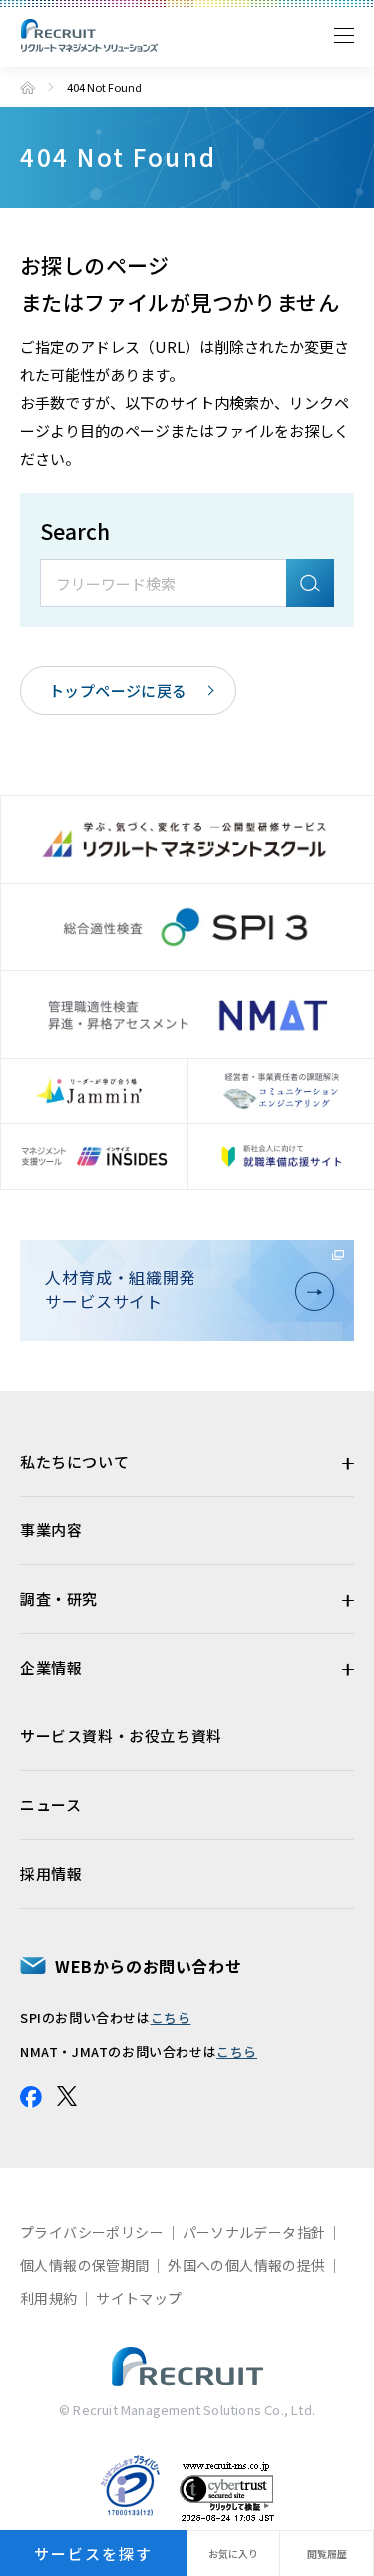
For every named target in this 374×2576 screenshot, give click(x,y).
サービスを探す (93, 2554)
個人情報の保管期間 (85, 2265)
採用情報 (51, 1873)
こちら (171, 2018)
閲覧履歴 (327, 2554)
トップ (27, 87)
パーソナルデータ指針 (254, 2232)
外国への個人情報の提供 (246, 2265)
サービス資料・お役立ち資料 (121, 1735)
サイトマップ (139, 2298)
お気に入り (233, 2554)
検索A (310, 583)
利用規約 (49, 2298)
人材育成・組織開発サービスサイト (121, 1289)
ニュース (50, 1804)
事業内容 (51, 1530)
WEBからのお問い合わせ (148, 1966)
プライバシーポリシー (92, 2232)
